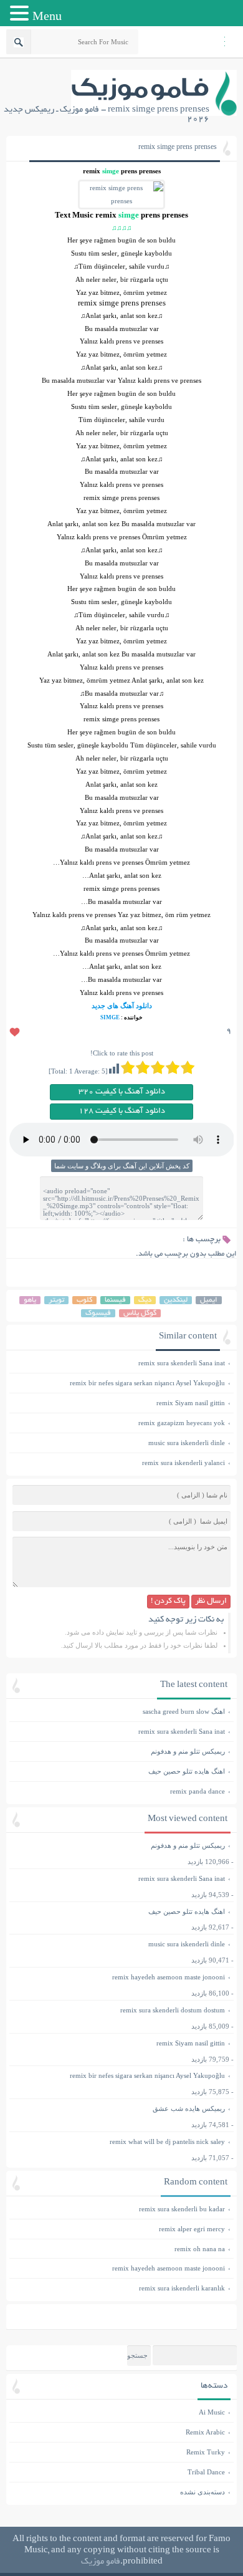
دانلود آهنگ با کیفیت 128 (122, 1112)
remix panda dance (120, 1791)
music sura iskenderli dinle (120, 1443)
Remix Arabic (205, 2432)
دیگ (145, 1300)
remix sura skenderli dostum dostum (173, 2010)
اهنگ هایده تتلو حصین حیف (120, 1771)
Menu (47, 16)
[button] (21, 14)
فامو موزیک (101, 2562)
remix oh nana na (120, 2249)
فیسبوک (98, 1313)
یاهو (30, 1300)
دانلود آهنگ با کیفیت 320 (122, 1092)
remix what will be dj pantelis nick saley (167, 2141)
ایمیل (209, 1300)
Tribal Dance (206, 2472)
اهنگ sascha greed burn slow (120, 1711)
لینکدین (176, 1300)
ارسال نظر (211, 1602)
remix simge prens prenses (178, 148)
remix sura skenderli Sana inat (120, 1363)
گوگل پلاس (140, 1313)
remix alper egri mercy (120, 2229)
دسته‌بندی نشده (202, 2492)
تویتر (56, 1300)
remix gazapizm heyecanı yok (120, 1423)
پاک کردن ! (168, 1602)
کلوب (84, 1300)
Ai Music (212, 2412)
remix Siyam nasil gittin (120, 1403)
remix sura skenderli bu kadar (120, 2209)
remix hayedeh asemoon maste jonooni (169, 1977)
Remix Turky (206, 2452)
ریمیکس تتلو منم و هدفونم (120, 1751)
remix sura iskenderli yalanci (120, 1463)
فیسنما (115, 1300)
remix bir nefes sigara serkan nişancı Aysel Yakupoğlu (120, 1383)
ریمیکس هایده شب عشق (189, 2108)
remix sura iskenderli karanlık (120, 2288)
